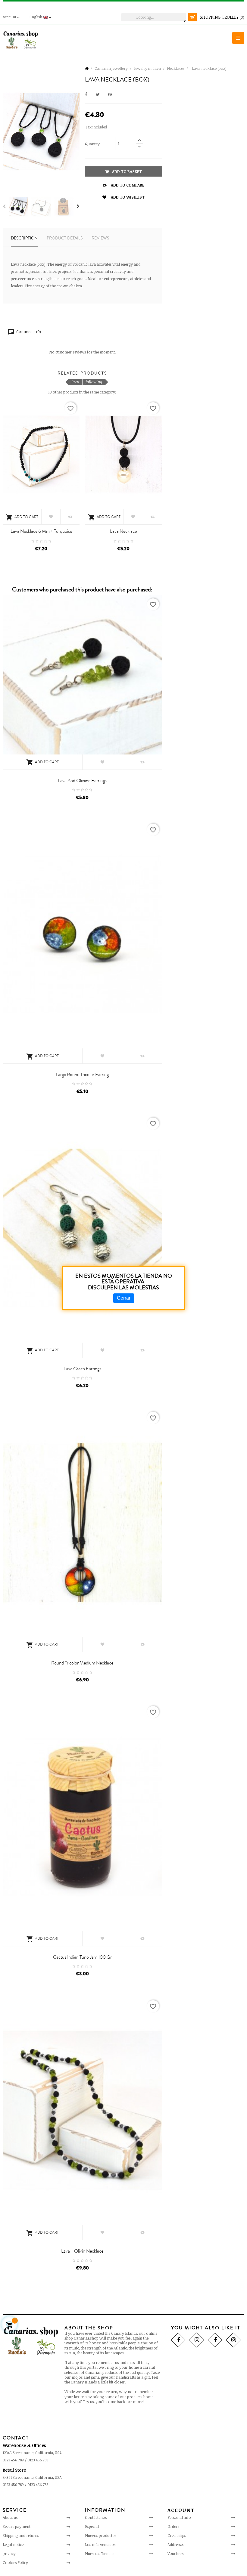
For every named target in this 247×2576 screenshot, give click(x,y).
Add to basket (127, 171)
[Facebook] (178, 2340)
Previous (4, 206)
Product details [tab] (65, 238)
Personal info (179, 2517)
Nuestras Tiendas (100, 2553)
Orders (173, 2526)
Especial (92, 2526)
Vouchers (175, 2553)
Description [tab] (24, 238)
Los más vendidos (100, 2544)
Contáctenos (96, 2517)
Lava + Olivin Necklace (82, 2251)
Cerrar (124, 1298)
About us (10, 2517)
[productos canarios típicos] (21, 40)
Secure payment (17, 2526)
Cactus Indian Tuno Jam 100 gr (82, 1957)
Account (181, 2510)
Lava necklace (123, 531)
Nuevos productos (101, 2535)
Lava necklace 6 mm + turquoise (41, 531)
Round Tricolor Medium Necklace (82, 1663)
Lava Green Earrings (82, 1369)
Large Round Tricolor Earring (82, 1075)
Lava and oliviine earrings (82, 781)
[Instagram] (197, 2340)
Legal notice (13, 2544)
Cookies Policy (15, 2562)
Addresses (176, 2544)
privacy (9, 2553)
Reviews (100, 238)
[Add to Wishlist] (51, 517)
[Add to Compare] (70, 517)
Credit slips (177, 2535)
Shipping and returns (21, 2535)
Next (78, 206)
